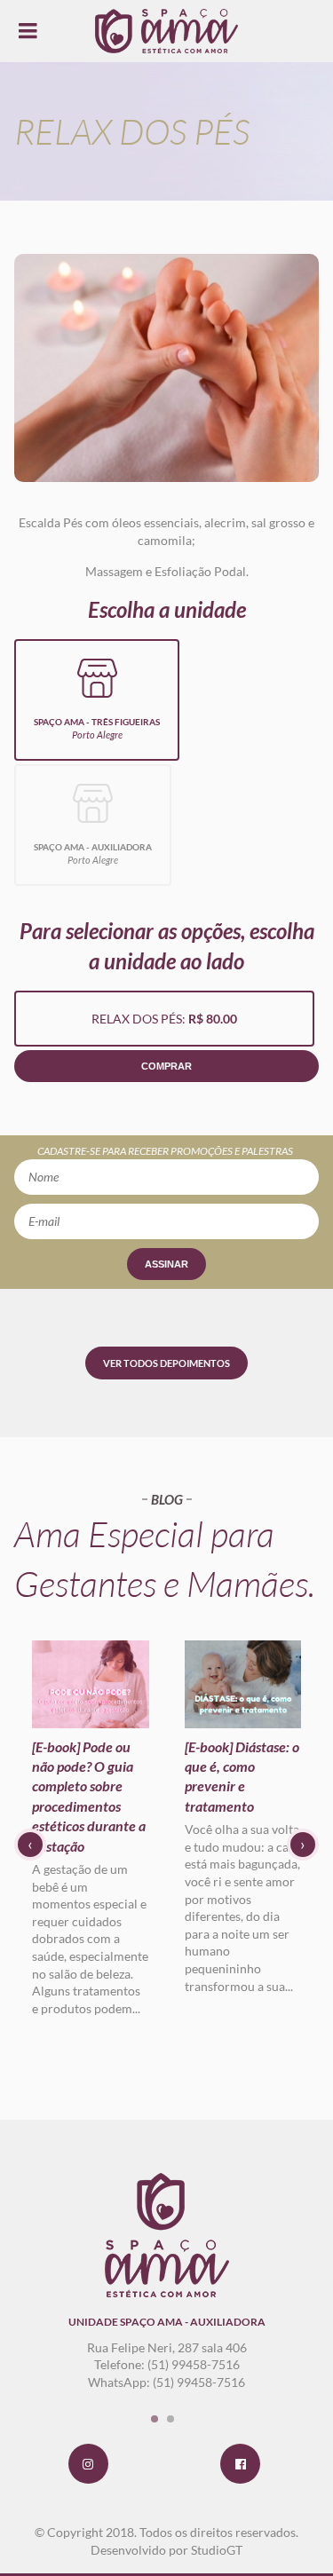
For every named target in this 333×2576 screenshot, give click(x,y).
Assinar (166, 1264)
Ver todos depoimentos (166, 1363)
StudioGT (217, 2550)
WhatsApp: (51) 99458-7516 (166, 2382)
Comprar (166, 1066)
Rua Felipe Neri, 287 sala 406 (167, 2347)
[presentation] (30, 1845)
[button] (155, 2419)
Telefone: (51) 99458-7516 (167, 2364)
